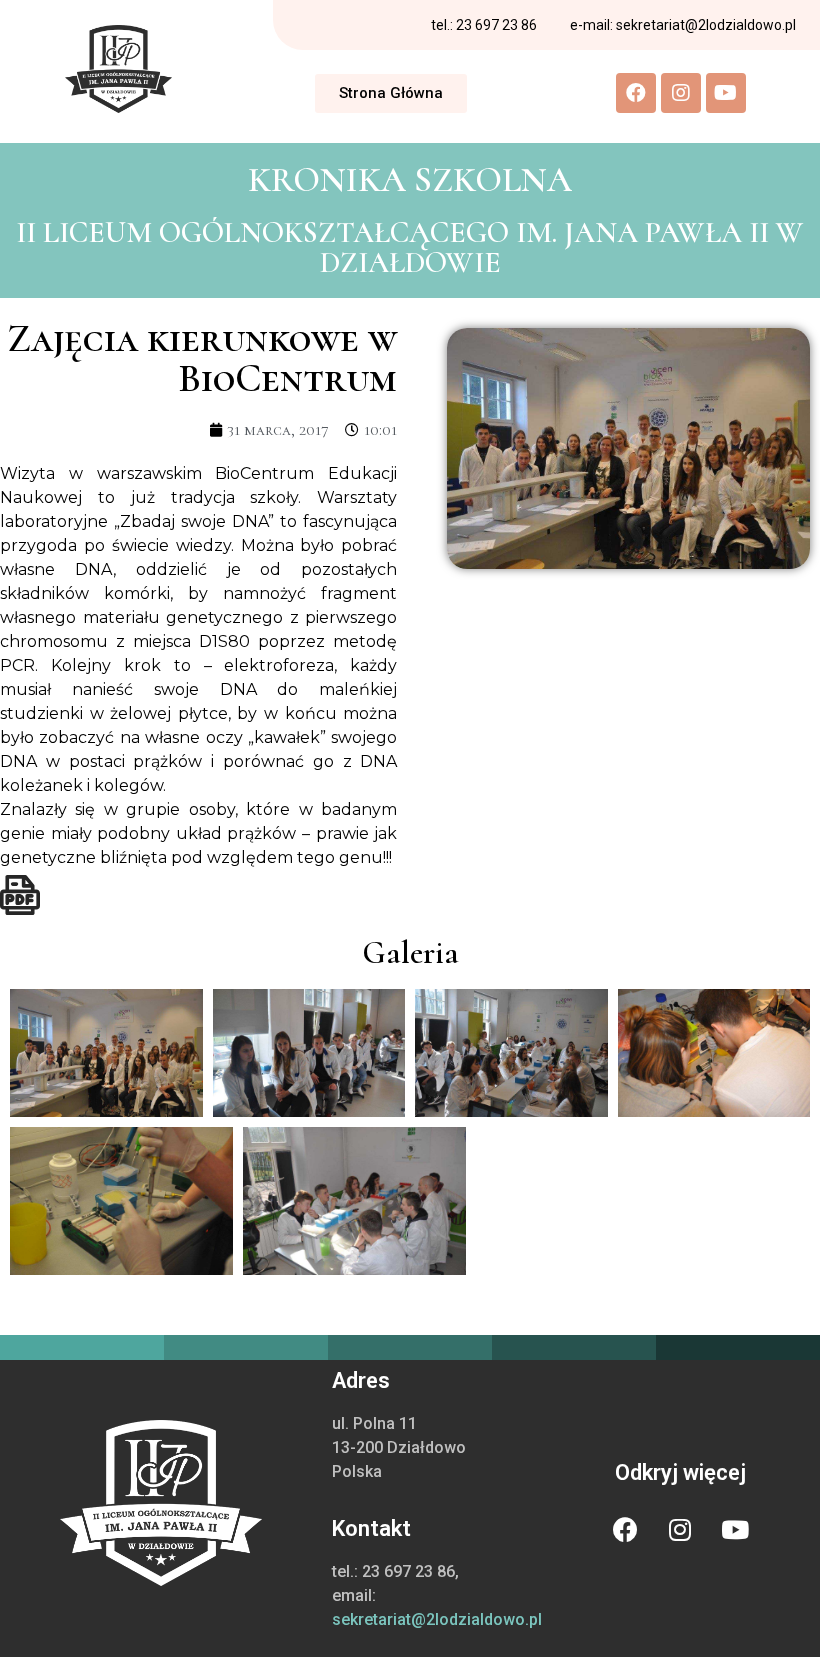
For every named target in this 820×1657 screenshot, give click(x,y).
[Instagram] (681, 93)
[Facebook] (636, 93)
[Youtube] (726, 93)
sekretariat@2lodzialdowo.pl (437, 1619)
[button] (391, 93)
